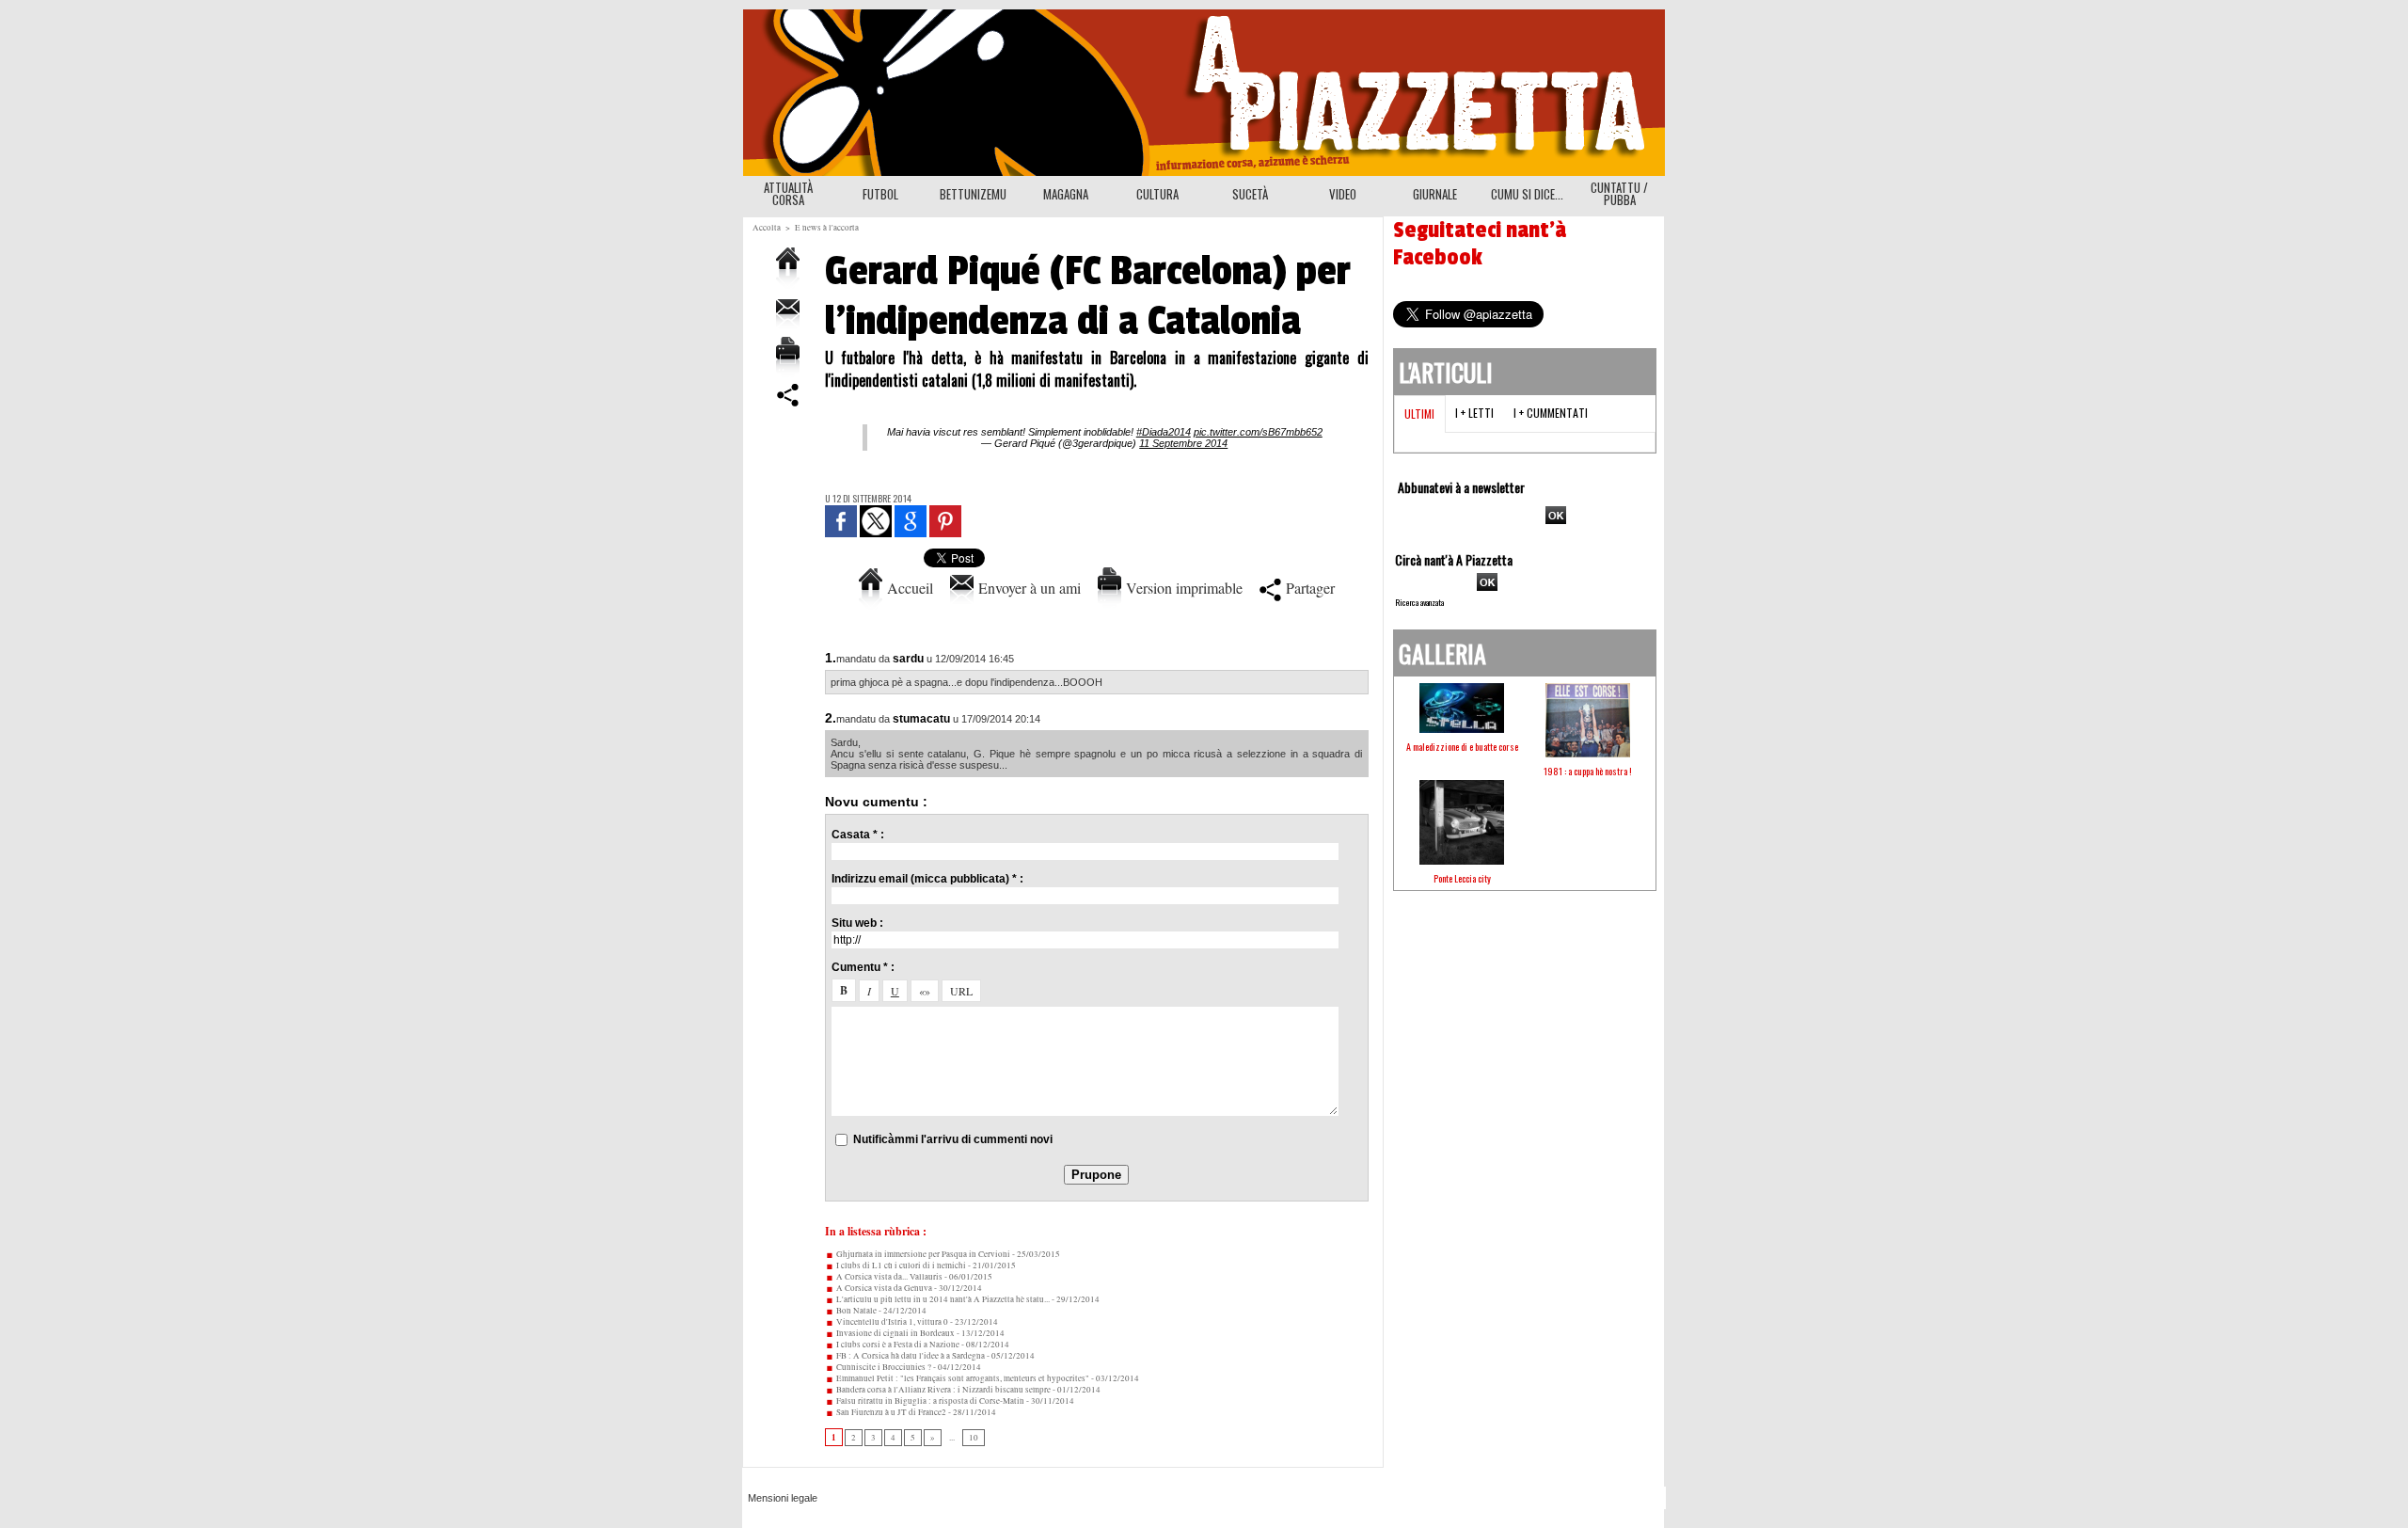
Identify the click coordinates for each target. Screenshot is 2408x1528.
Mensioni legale (783, 1498)
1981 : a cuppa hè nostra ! (1588, 771)
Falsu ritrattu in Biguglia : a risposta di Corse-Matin (929, 1401)
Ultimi (1419, 414)
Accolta (767, 228)
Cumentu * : (863, 967)
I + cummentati (1551, 413)
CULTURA (1157, 194)
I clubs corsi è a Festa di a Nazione (897, 1345)
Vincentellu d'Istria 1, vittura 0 (891, 1322)
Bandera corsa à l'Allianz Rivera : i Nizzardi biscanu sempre (943, 1390)
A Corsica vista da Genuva (883, 1288)
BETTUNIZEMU (973, 194)
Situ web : (857, 923)
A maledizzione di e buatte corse (1462, 747)
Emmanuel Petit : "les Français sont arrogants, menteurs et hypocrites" (962, 1378)
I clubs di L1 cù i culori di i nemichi (900, 1265)
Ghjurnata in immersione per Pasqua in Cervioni (922, 1254)
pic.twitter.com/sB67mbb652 (1258, 432)
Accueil (908, 588)
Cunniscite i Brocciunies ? (883, 1367)
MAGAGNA (1066, 194)
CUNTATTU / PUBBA (1619, 193)
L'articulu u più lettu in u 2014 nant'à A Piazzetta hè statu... (942, 1299)
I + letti (1474, 413)
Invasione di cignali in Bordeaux (895, 1333)
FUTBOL (880, 194)
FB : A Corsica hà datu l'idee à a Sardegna (910, 1356)
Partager (1308, 588)
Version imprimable (1182, 588)
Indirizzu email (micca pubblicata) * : (927, 879)
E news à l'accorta (827, 228)
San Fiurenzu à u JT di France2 (890, 1412)
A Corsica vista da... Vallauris (888, 1277)
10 (974, 1438)
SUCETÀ (1250, 194)
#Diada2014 (1164, 432)
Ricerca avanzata (1419, 602)
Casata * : (858, 835)
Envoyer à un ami (1027, 588)
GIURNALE (1435, 194)
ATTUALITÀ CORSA (788, 193)
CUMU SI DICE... (1527, 194)
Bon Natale (855, 1311)
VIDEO (1343, 194)
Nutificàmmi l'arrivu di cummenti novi (953, 1139)
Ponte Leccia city (1462, 878)
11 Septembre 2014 (1183, 443)
